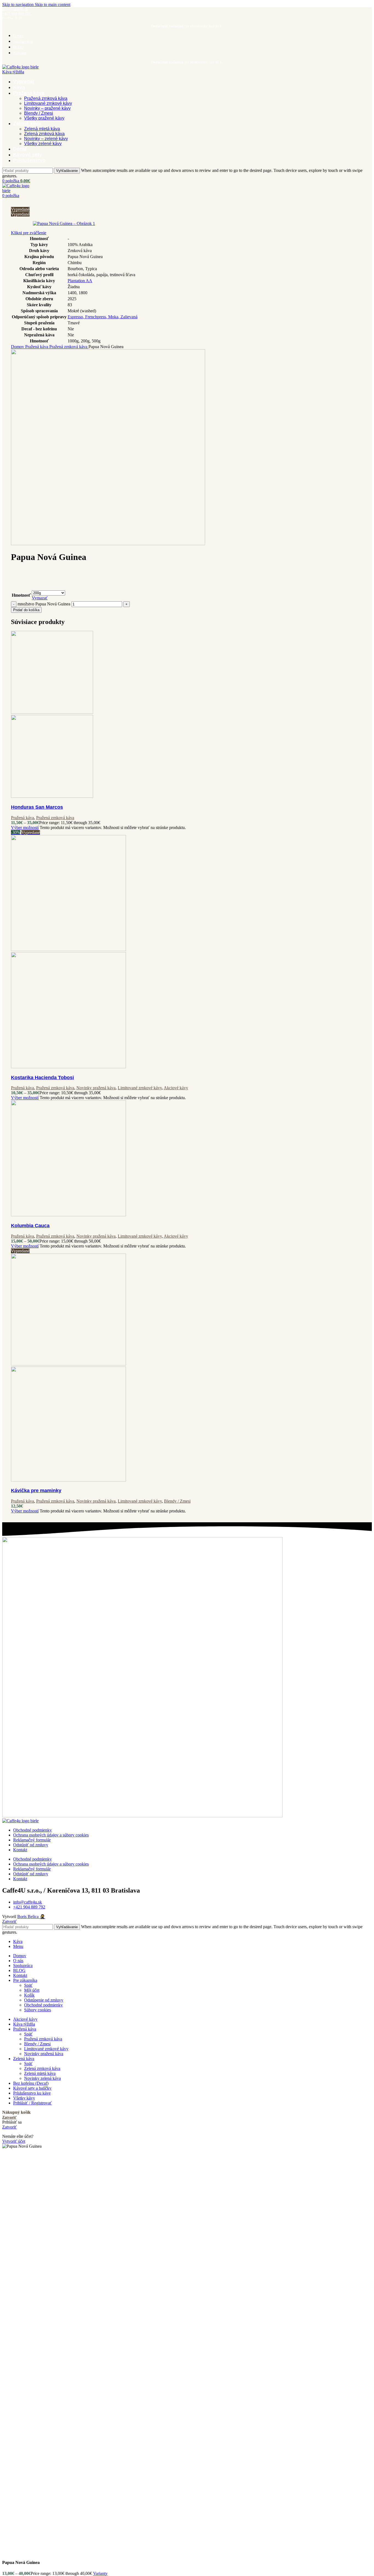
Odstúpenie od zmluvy (44, 2000)
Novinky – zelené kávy (46, 139)
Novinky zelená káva (42, 2078)
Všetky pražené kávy (44, 118)
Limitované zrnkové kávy (48, 103)
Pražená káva (37, 347)
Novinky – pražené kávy (47, 108)
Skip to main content (53, 5)
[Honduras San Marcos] (52, 712)
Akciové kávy (176, 1088)
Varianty (100, 2573)
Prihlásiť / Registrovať (32, 2103)
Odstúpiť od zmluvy (31, 1845)
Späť (28, 1985)
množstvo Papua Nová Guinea (44, 604)
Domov (18, 347)
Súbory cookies (38, 2010)
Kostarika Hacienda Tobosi (42, 1078)
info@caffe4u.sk (15, 9)
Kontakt (20, 1850)
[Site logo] (20, 67)
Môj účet (32, 1990)
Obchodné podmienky (32, 1830)
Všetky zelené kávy (43, 144)
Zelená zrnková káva (44, 134)
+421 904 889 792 (17, 14)
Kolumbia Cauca (30, 1226)
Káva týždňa (13, 72)
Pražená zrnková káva (46, 98)
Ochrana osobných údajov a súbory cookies (51, 1835)
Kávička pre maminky (36, 1491)
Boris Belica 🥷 (31, 1917)
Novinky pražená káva (96, 1088)
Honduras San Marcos (37, 807)
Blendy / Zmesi (39, 113)
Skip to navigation (18, 5)
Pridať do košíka (26, 610)
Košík (29, 1995)
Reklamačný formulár (32, 1840)
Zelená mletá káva (42, 129)
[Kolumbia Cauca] (68, 1215)
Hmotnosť (21, 595)
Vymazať (40, 598)
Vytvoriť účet (14, 2141)
